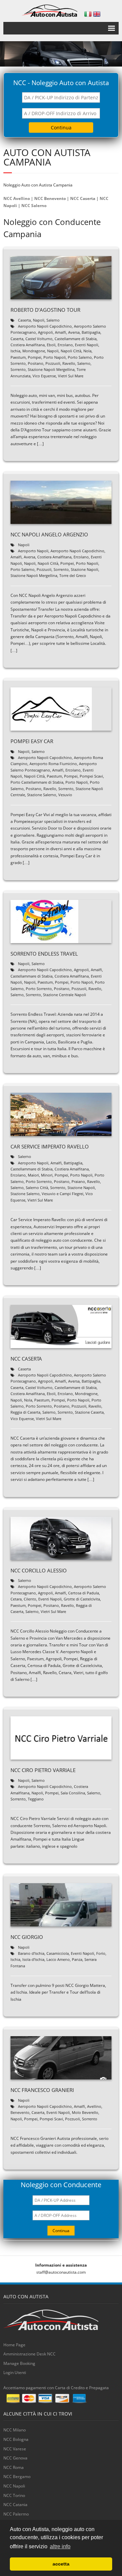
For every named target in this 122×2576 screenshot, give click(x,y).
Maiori (33, 1175)
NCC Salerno (34, 206)
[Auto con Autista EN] (97, 14)
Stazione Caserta (89, 1412)
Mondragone (34, 351)
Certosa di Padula (84, 1593)
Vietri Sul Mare (71, 376)
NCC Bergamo (17, 2477)
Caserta (24, 320)
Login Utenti (15, 2372)
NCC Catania (15, 2505)
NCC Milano (15, 2430)
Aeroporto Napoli (33, 551)
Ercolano (65, 345)
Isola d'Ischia (33, 1959)
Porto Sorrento (39, 989)
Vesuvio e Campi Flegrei (63, 1194)
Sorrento (18, 369)
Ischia (15, 351)
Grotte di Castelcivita (82, 1599)
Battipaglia (91, 332)
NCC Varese (15, 2449)
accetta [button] (61, 2564)
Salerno (53, 320)
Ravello (69, 363)
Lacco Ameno (58, 1959)
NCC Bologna (16, 2439)
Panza (77, 1959)
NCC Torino (14, 2495)
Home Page (14, 2345)
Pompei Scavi (91, 776)
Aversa (74, 332)
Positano (36, 363)
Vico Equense (44, 376)
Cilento (30, 1599)
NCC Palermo (16, 2514)
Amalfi (60, 332)
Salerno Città (37, 1188)
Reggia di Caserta (25, 1412)
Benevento (20, 2112)
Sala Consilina (73, 1793)
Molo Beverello (85, 2112)
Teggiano (36, 1799)
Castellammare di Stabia (76, 339)
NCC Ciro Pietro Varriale (43, 1770)
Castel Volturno (39, 339)
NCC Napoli (14, 2486)
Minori (47, 1175)
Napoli (39, 320)
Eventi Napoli (87, 345)
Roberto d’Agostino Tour (45, 310)
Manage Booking (19, 2363)
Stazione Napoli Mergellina (51, 369)
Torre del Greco (73, 575)
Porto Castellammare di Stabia (37, 782)
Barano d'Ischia (31, 1953)
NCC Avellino (17, 198)
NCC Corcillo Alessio (39, 1570)
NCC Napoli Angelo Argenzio (49, 534)
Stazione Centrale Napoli (65, 995)
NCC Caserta (83, 198)
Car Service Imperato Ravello (50, 1146)
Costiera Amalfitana (28, 345)
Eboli (51, 345)
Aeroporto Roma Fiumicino (53, 764)
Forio (101, 1953)
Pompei (35, 357)
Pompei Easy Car (32, 741)
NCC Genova (15, 2458)
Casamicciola (58, 1953)
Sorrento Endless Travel (44, 954)
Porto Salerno (80, 357)
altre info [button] (60, 2546)
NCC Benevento (50, 198)
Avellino (94, 2106)
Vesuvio (65, 795)
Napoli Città (71, 351)
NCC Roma (14, 2467)
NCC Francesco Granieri (42, 2090)
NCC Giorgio (27, 1937)
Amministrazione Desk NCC (29, 2354)
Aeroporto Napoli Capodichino (45, 326)
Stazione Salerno (42, 795)
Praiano (78, 1181)
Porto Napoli (55, 357)
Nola (87, 351)
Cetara (16, 1599)
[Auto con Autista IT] (88, 14)
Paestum (18, 357)
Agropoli (45, 332)
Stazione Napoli (85, 569)
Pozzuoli (53, 363)
